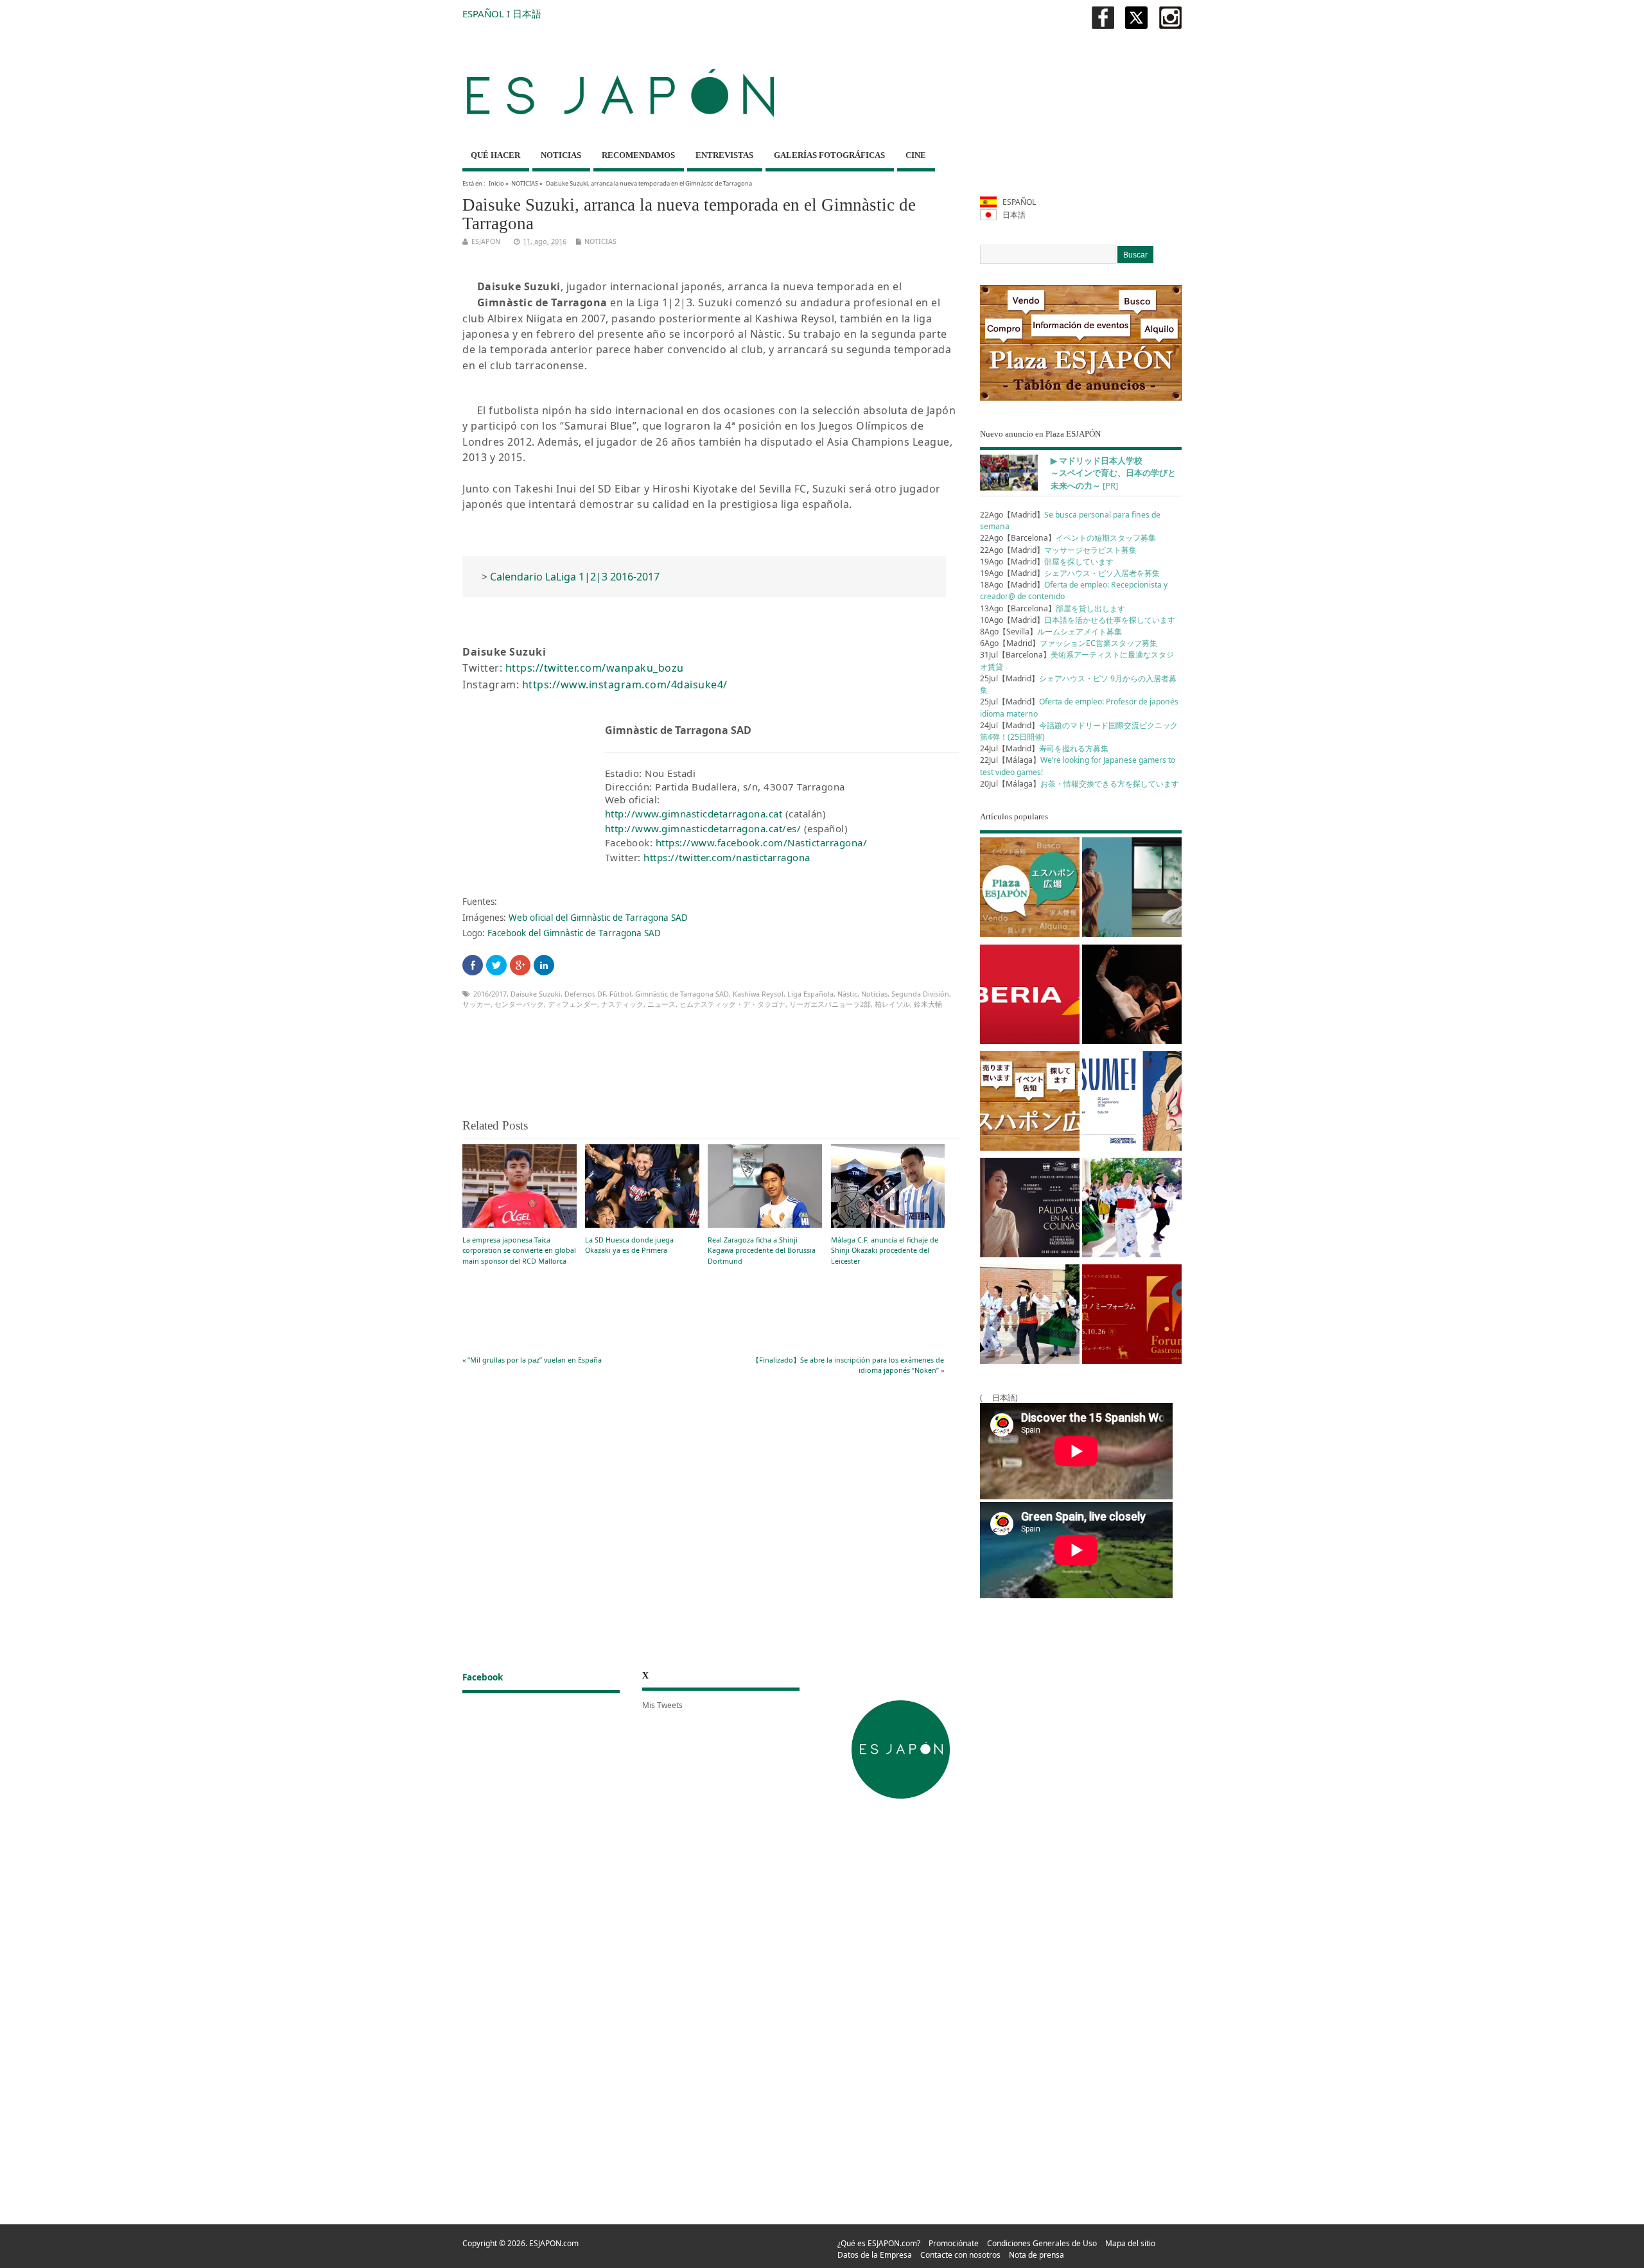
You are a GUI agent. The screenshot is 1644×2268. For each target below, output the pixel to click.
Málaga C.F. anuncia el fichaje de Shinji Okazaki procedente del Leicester (885, 1250)
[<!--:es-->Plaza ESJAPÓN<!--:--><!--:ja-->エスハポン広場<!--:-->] (1030, 889)
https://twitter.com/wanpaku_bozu (595, 668)
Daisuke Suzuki (536, 994)
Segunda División (920, 994)
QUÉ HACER (495, 155)
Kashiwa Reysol (758, 994)
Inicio (496, 183)
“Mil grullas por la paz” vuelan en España (535, 1360)
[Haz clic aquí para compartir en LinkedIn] (544, 965)
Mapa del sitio (1130, 2243)
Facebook (483, 1677)
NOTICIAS (561, 155)
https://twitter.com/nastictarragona (727, 857)
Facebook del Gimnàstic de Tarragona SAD (574, 933)
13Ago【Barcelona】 (1053, 608)
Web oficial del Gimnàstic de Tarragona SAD (598, 918)
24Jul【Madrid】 (1044, 748)
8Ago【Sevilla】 (1051, 632)
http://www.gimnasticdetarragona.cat (694, 814)
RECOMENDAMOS (638, 155)
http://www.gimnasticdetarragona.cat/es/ (703, 828)
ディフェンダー (573, 1004)
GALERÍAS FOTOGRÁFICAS (829, 155)
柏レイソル (892, 1004)
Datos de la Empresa (875, 2255)
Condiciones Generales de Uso (1042, 2243)
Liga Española (810, 994)
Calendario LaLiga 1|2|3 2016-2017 (575, 577)
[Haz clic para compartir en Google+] (520, 965)
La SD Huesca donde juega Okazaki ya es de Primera (629, 1245)
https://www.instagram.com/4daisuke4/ (625, 685)
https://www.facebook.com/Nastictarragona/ (762, 842)
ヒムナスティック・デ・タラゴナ (732, 1004)
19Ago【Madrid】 (1047, 562)
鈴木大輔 (928, 1004)
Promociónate (954, 2243)
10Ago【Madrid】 (1078, 620)
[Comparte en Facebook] (473, 965)
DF (601, 994)
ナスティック (622, 1004)
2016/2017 (490, 994)
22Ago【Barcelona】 (1068, 538)
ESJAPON (486, 241)
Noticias (874, 994)
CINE (916, 155)
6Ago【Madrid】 (1069, 643)
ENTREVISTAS (724, 155)
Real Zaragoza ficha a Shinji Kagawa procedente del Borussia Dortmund (762, 1250)
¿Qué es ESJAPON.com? (879, 2243)
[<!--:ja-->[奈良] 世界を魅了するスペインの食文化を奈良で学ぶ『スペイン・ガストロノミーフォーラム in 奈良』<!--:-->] (1132, 1316)
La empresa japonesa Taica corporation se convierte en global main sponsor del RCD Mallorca (519, 1250)
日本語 (527, 13)
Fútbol (620, 994)
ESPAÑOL (483, 13)
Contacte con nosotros (960, 2255)
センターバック (519, 1004)
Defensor (579, 994)
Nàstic (847, 994)
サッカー (477, 1004)
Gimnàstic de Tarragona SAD (682, 994)
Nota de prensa (1036, 2255)
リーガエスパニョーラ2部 (830, 1004)
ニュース (661, 1004)
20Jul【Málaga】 (1080, 784)
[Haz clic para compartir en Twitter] (496, 965)
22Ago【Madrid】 (1058, 550)
